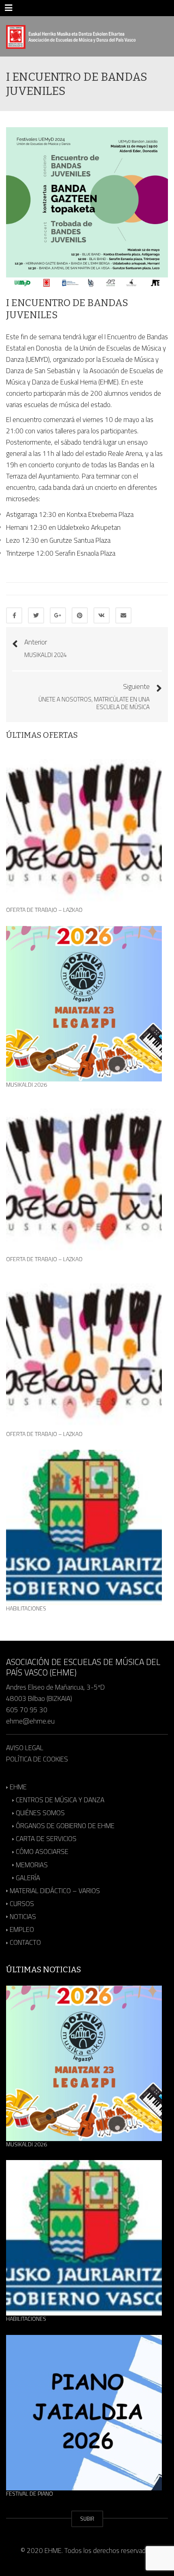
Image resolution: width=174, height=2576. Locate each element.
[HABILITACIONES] (84, 1527)
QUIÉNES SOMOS (40, 1813)
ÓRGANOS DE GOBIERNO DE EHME (65, 1826)
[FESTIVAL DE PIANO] (84, 2413)
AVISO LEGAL (25, 1748)
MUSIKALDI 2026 (27, 1085)
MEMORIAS (32, 1865)
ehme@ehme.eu (31, 1721)
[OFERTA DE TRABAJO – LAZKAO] (84, 829)
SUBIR (87, 2519)
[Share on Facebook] (14, 615)
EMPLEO (22, 1929)
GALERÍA (28, 1878)
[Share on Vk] (102, 615)
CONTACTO (25, 1942)
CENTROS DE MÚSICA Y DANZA (60, 1800)
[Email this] (123, 615)
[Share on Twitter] (36, 615)
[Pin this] (80, 615)
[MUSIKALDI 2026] (84, 1004)
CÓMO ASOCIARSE (42, 1852)
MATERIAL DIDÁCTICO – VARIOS (55, 1891)
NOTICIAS (23, 1917)
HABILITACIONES (26, 1608)
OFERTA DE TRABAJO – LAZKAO (44, 910)
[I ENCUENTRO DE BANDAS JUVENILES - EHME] (71, 36)
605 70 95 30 (27, 1710)
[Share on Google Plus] (58, 615)
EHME (18, 1787)
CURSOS (22, 1904)
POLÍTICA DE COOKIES (37, 1759)
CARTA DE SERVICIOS (46, 1839)
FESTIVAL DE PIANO (30, 2494)
